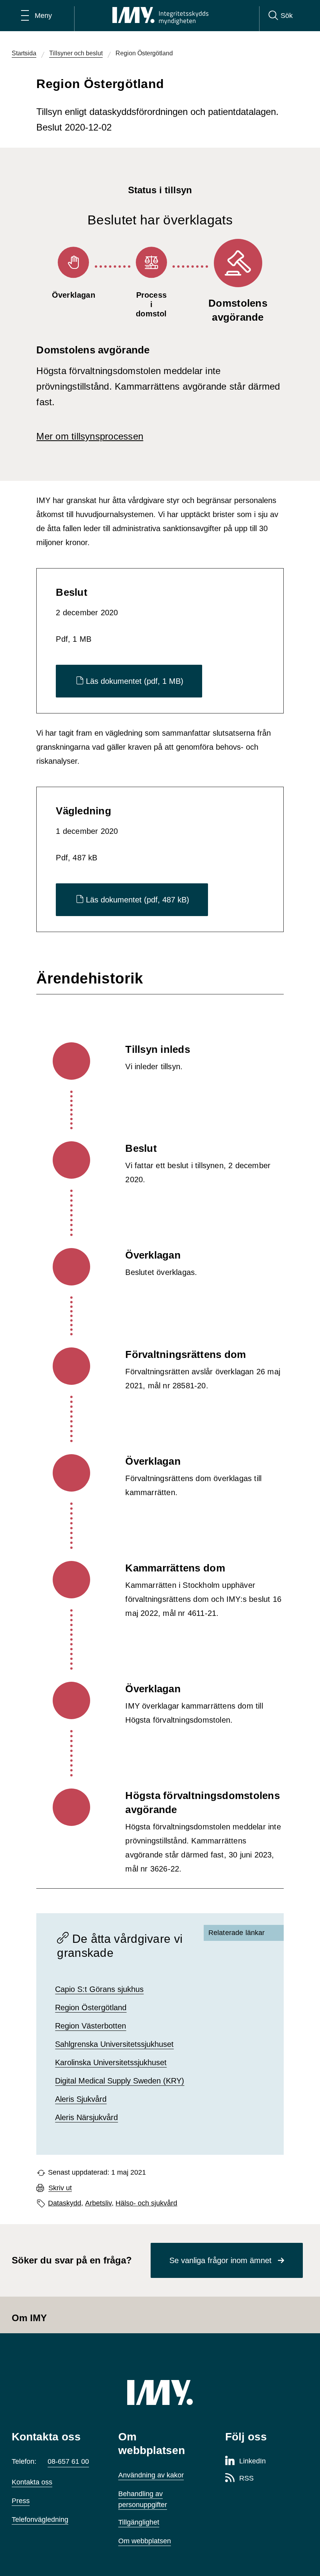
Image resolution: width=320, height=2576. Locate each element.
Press (21, 2501)
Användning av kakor (151, 2475)
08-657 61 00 (68, 2461)
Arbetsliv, (99, 2203)
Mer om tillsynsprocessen (90, 436)
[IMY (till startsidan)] (160, 2392)
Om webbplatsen (145, 2541)
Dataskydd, (66, 2203)
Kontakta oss (32, 2482)
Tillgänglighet (139, 2522)
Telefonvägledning (40, 2520)
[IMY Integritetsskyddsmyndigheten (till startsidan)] (160, 16)
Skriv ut (60, 2188)
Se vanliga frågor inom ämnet (220, 2260)
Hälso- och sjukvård (146, 2203)
